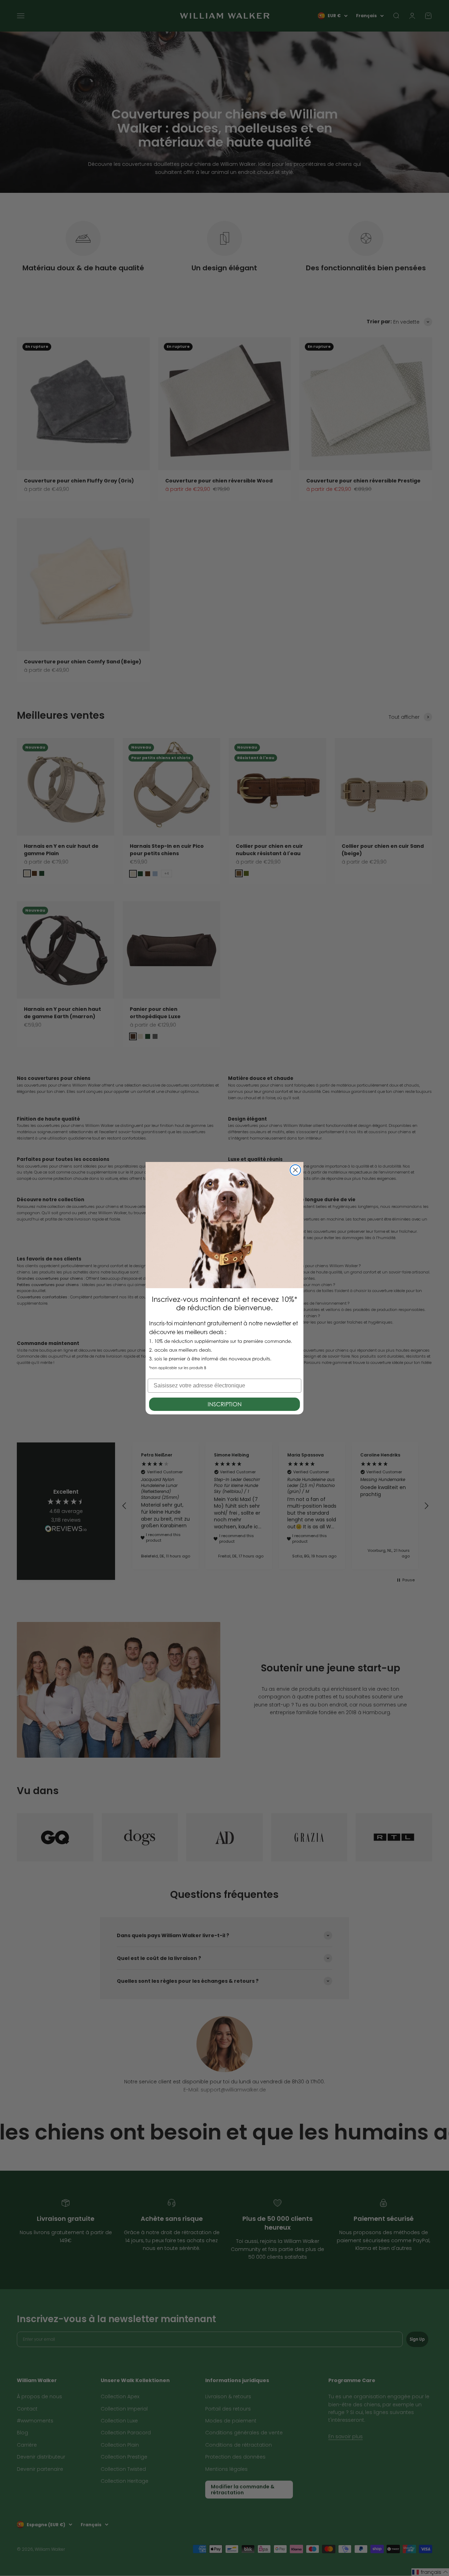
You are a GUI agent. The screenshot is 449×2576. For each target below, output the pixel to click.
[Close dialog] (295, 1170)
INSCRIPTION (225, 1404)
